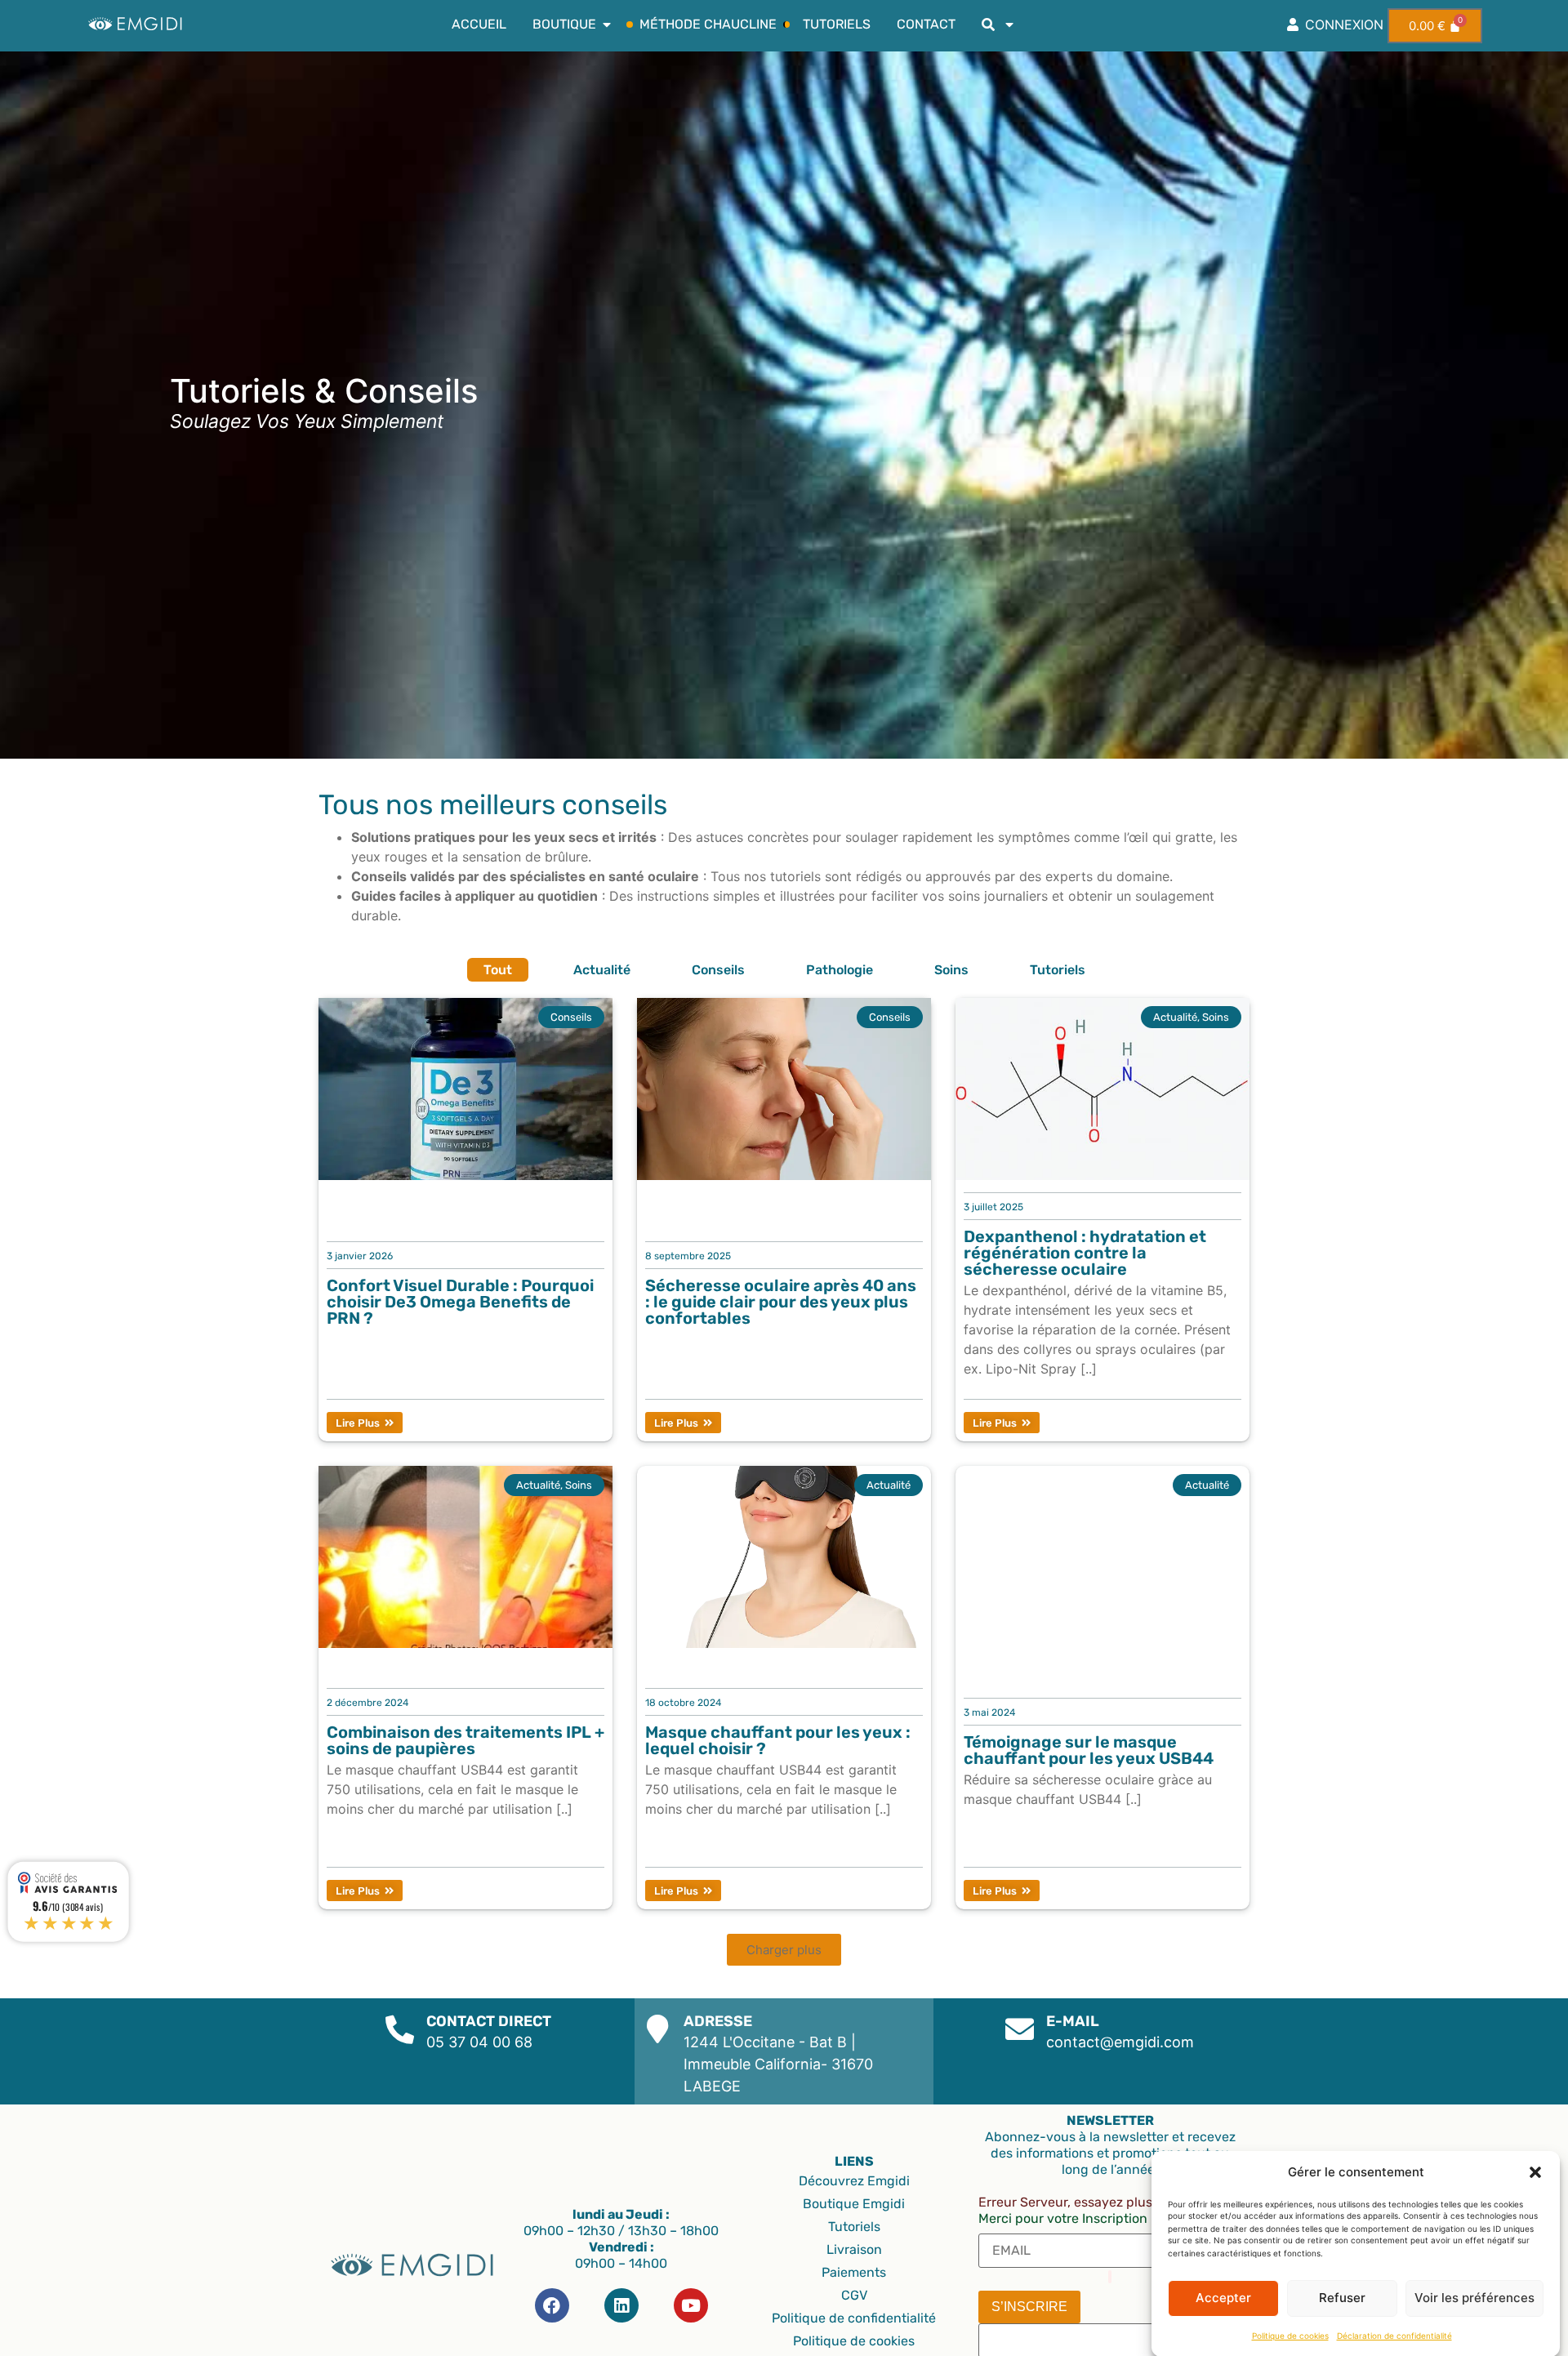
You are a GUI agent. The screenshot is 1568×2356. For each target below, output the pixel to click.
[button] (1535, 2172)
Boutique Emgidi (854, 2204)
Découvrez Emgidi (854, 2181)
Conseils (718, 970)
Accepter (1223, 2298)
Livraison (854, 2249)
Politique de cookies (1290, 2336)
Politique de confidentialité (854, 2318)
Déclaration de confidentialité (1394, 2336)
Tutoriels (1058, 970)
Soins (951, 970)
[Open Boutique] (607, 24)
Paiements (854, 2272)
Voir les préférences (1474, 2298)
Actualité (602, 970)
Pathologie (840, 970)
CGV (854, 2295)
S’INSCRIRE (1029, 2307)
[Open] (1009, 24)
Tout (498, 970)
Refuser (1342, 2298)
